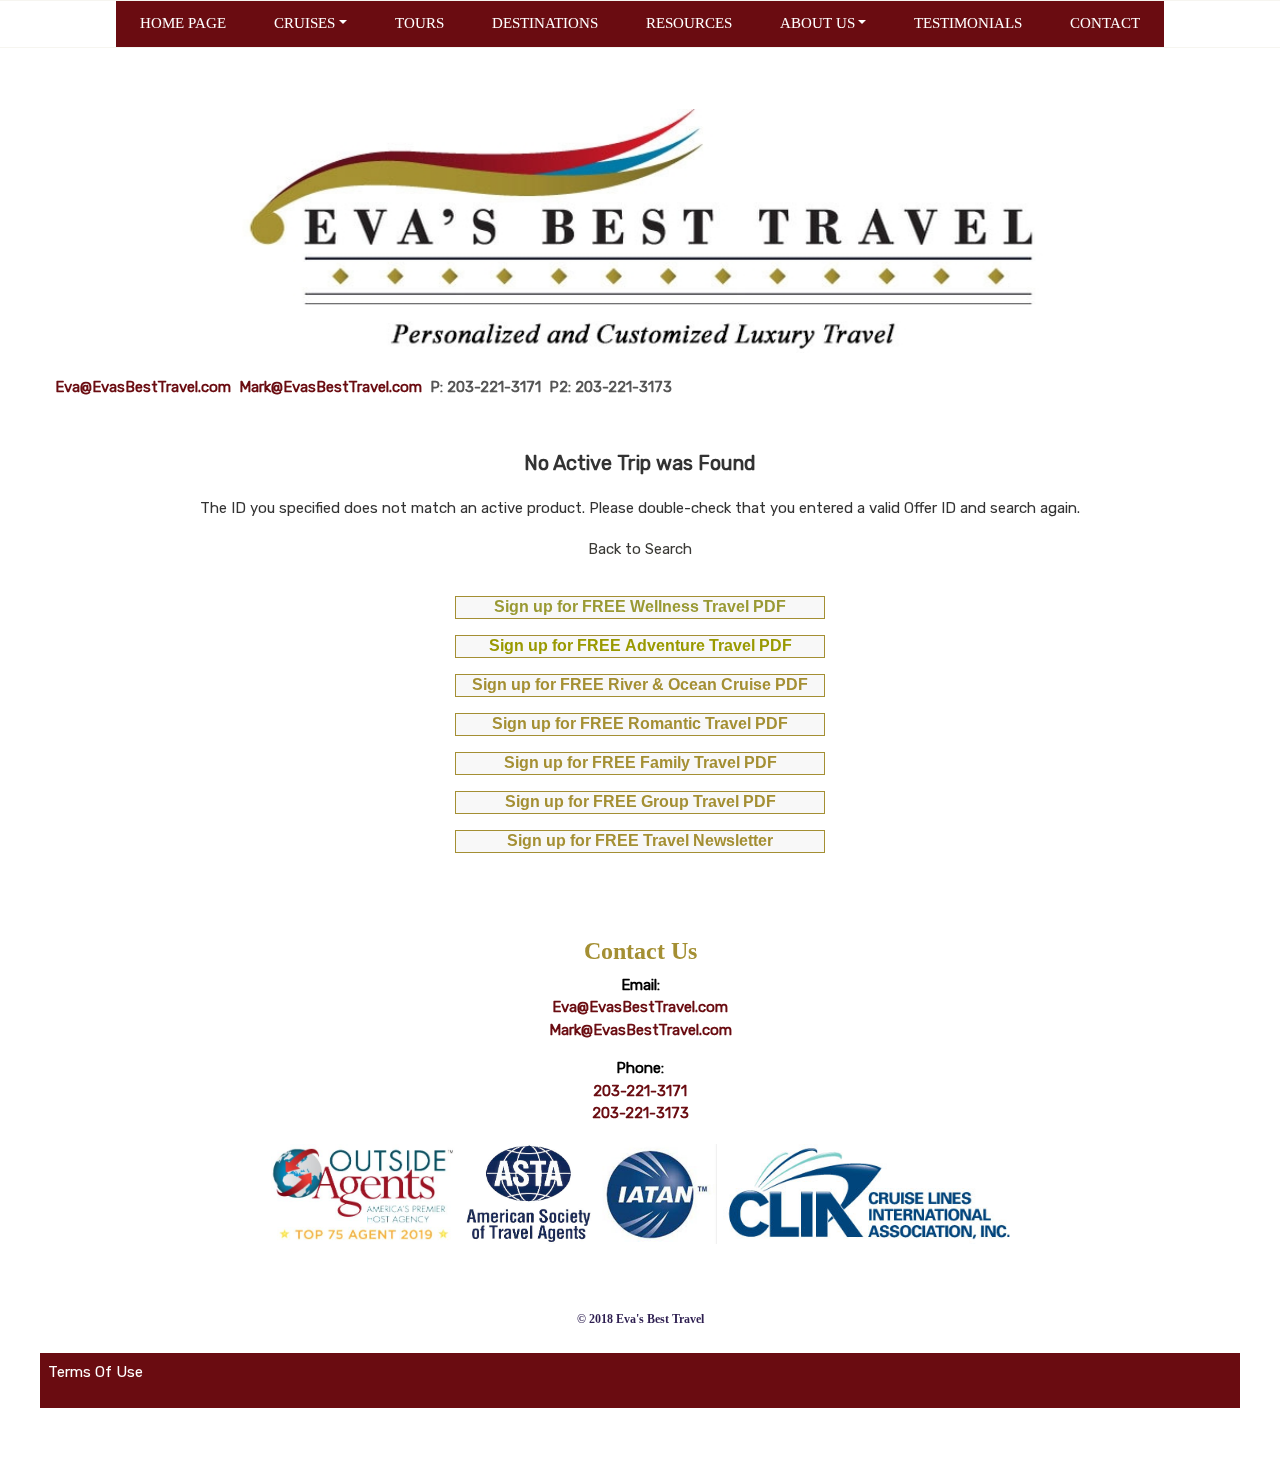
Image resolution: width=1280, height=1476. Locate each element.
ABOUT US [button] (817, 23)
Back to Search (640, 549)
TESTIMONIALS (968, 23)
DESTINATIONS (545, 23)
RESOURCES (689, 23)
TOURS (419, 23)
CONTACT (1105, 23)
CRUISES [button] (304, 23)
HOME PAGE (183, 23)
